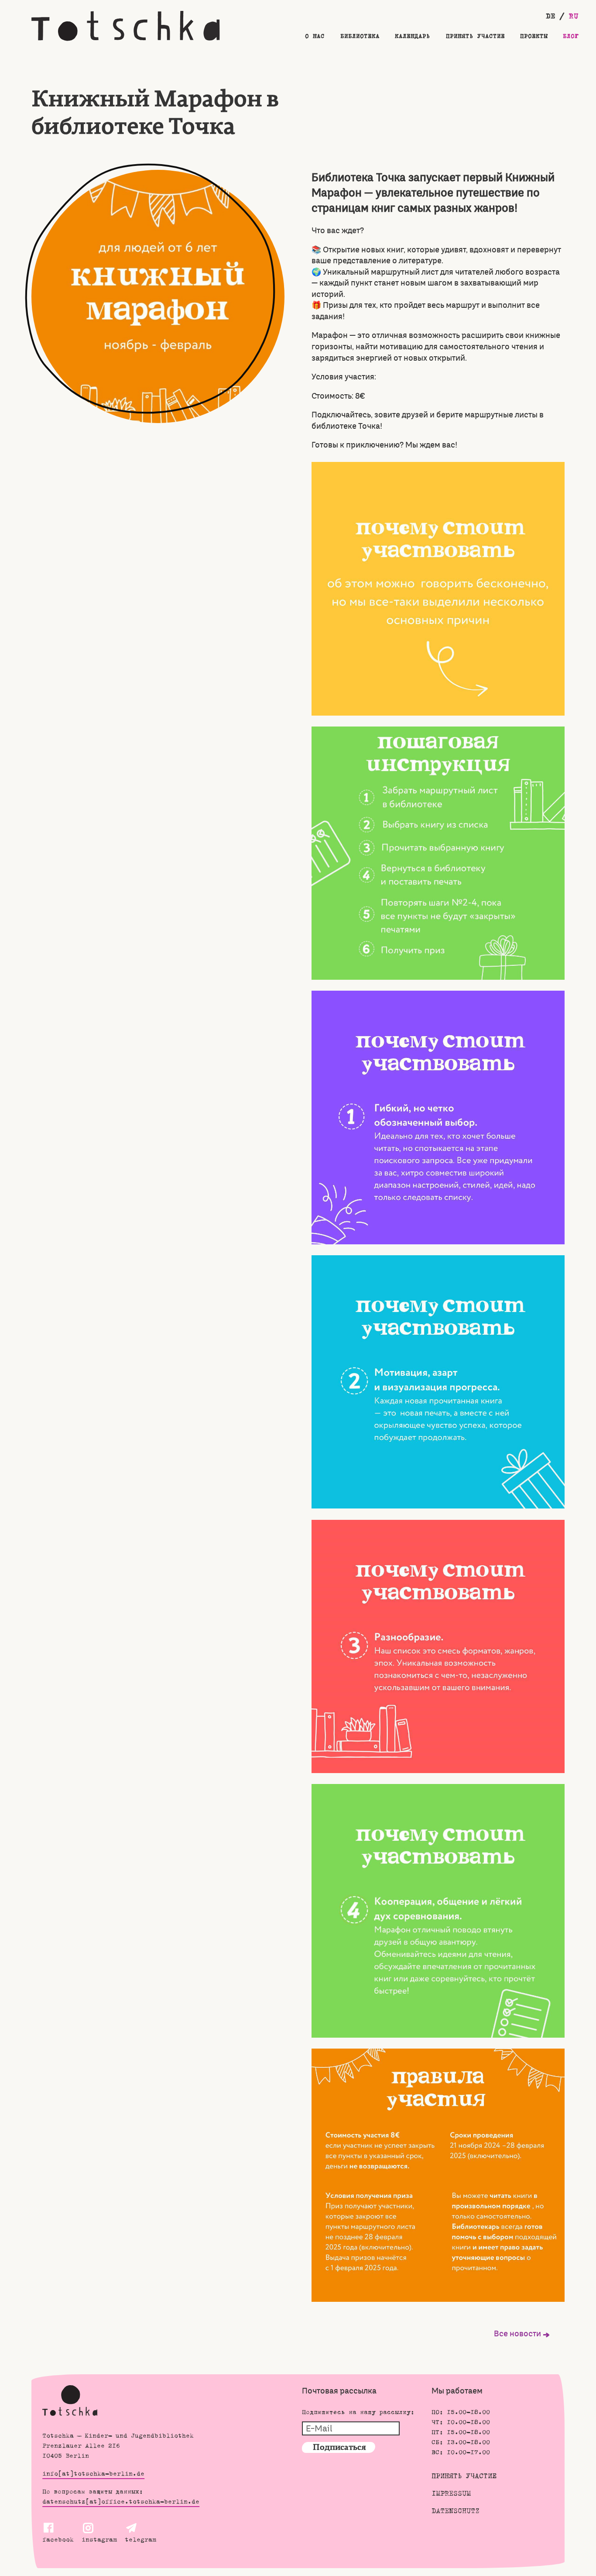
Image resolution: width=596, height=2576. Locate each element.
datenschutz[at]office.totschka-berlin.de (121, 2502)
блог (571, 37)
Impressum (451, 2494)
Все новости (517, 2334)
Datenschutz (456, 2512)
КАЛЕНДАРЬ (413, 37)
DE (553, 17)
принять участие (475, 37)
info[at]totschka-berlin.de (93, 2474)
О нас (315, 37)
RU (574, 17)
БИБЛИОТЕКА (360, 37)
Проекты (534, 37)
